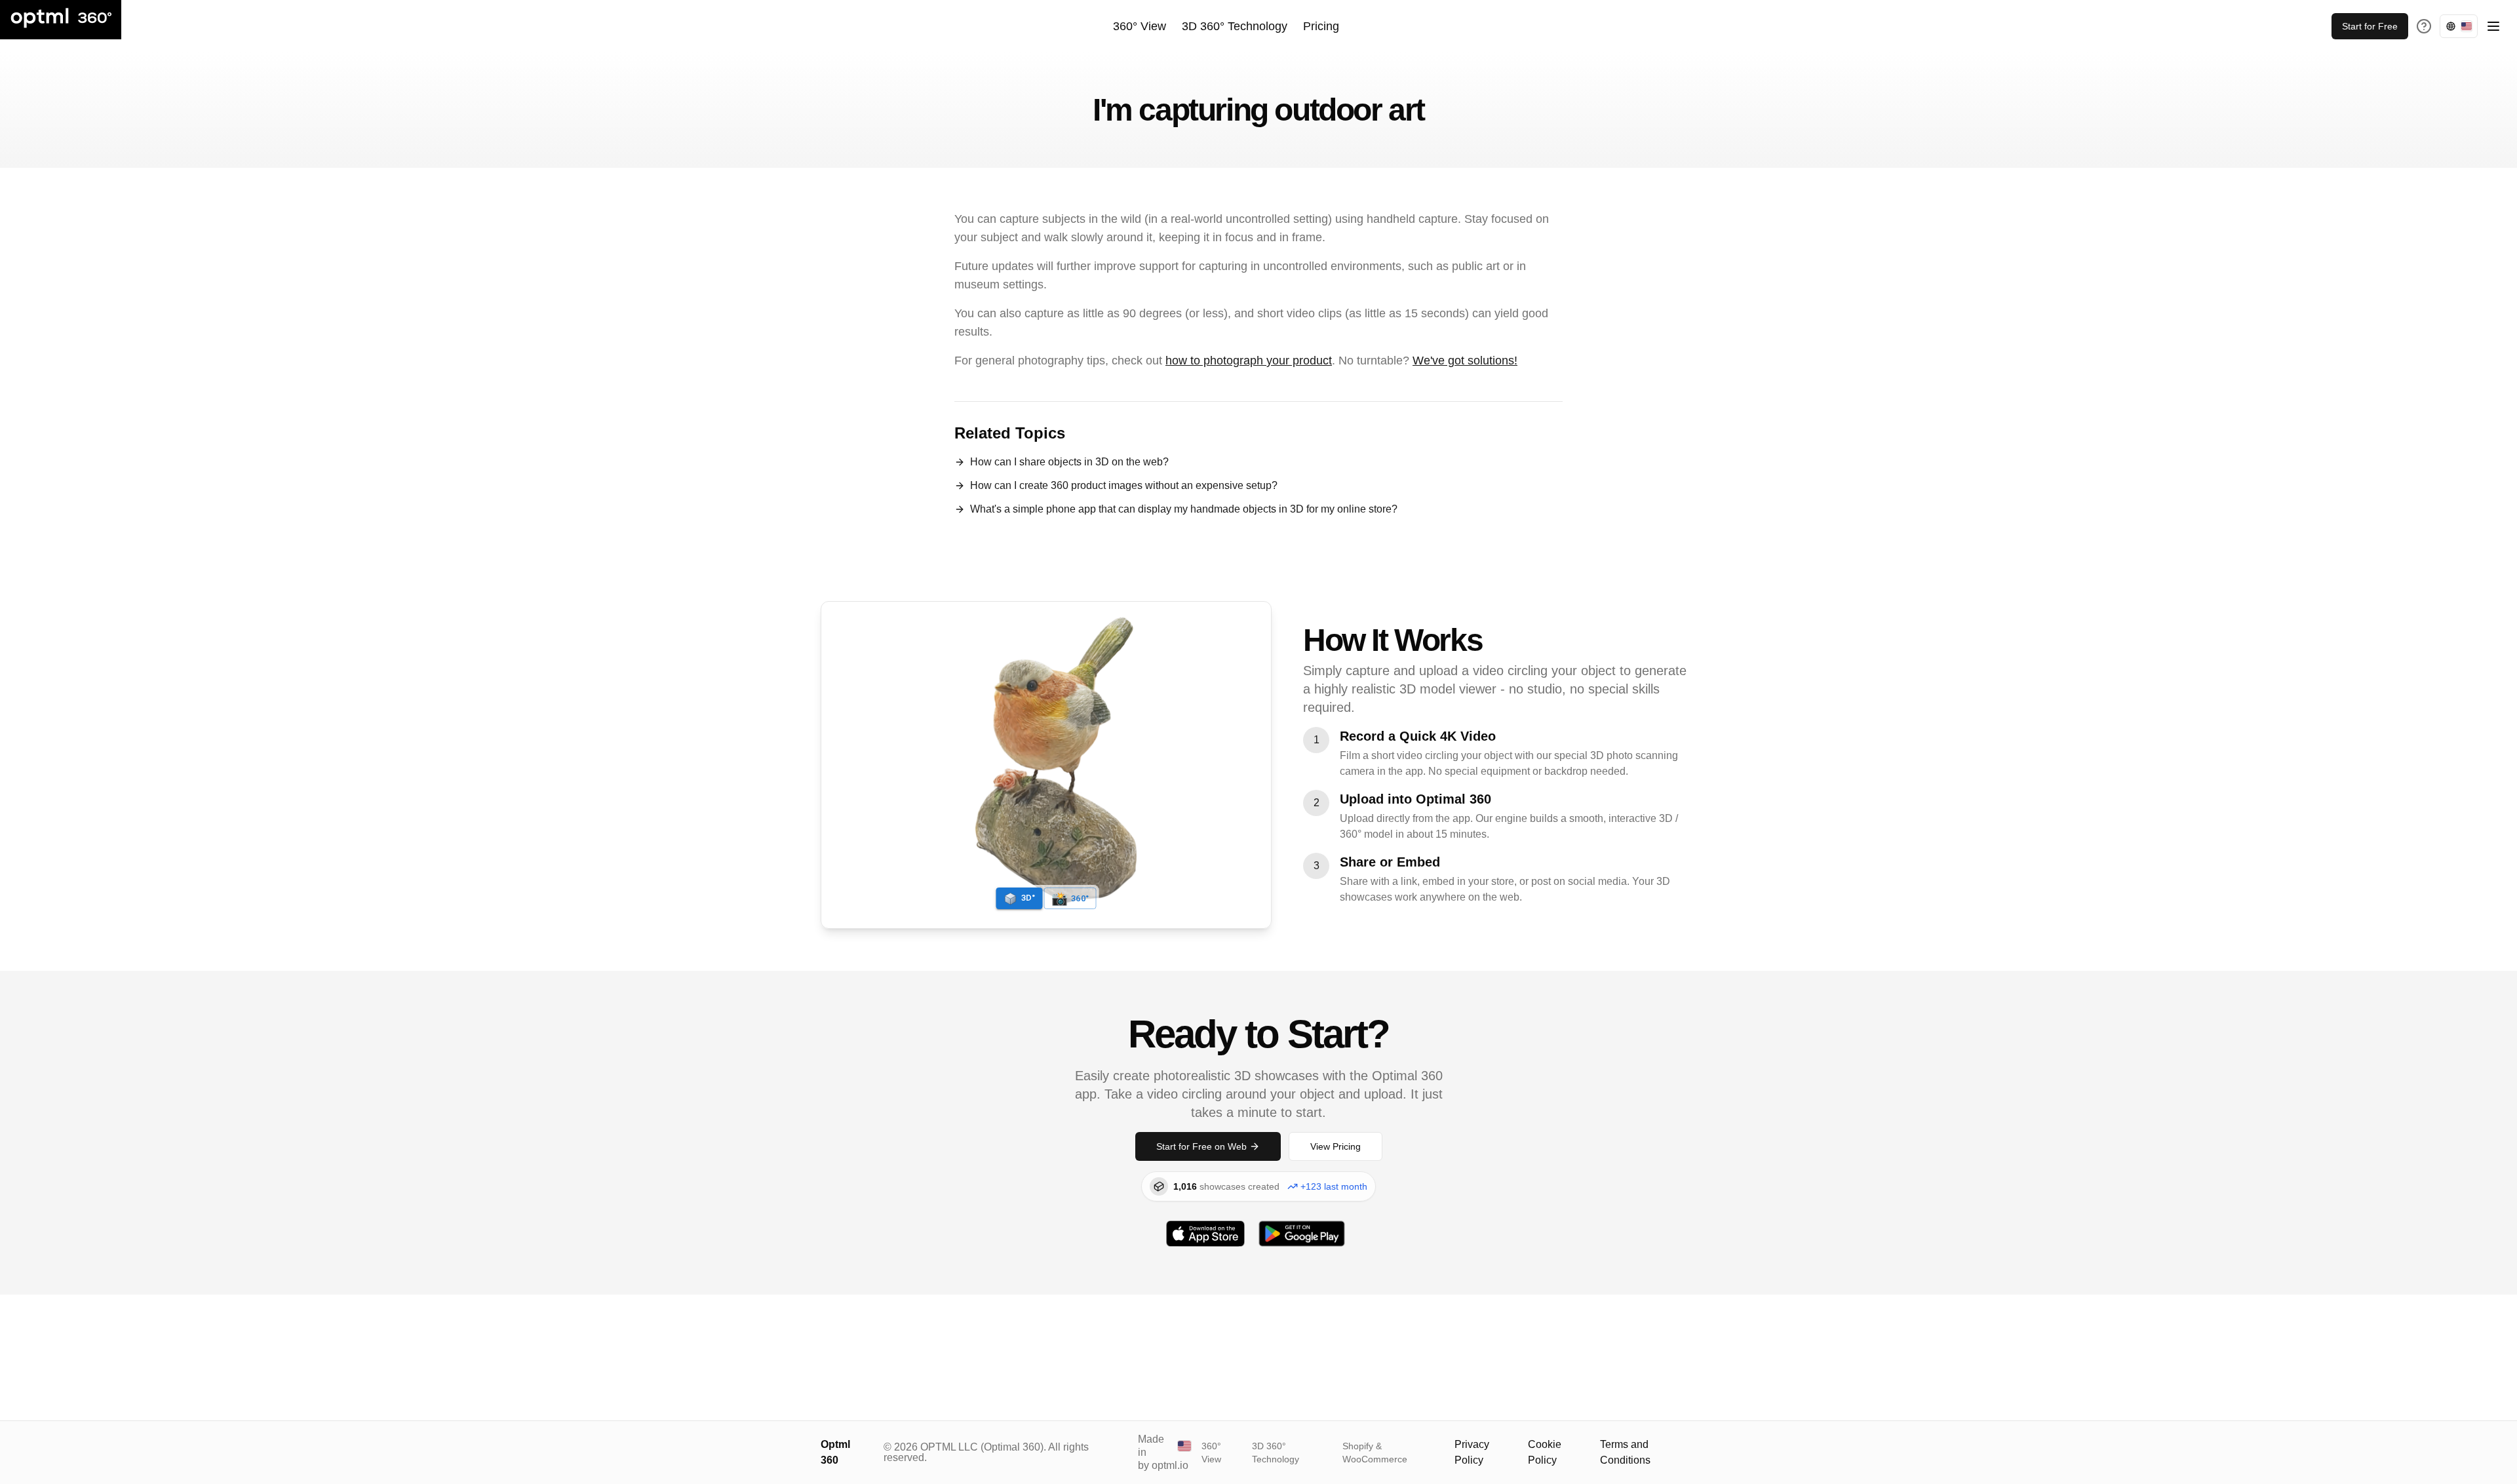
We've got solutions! (1465, 361)
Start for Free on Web (1201, 1146)
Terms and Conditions (1625, 1452)
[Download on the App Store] (1205, 1234)
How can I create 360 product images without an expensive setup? (1124, 485)
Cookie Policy (1545, 1452)
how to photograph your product (1249, 361)
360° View (1140, 26)
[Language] (2459, 26)
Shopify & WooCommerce (1375, 1453)
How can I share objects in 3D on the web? (1069, 462)
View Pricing (1336, 1146)
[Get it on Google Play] (1302, 1234)
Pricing (1321, 26)
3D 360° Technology (1235, 26)
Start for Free (2370, 26)
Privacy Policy (1472, 1452)
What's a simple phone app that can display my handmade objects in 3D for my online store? (1184, 509)
